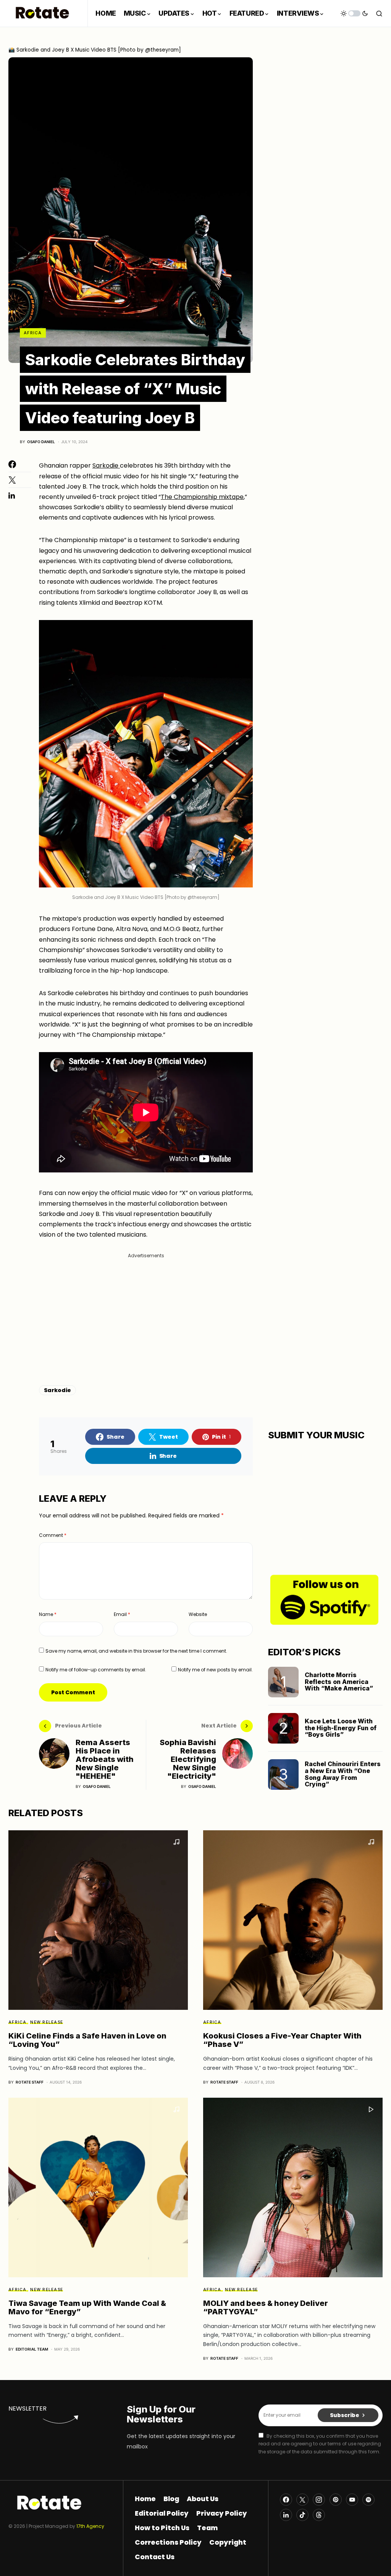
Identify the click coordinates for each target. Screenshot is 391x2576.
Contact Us (155, 2557)
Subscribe (345, 2415)
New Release (47, 2022)
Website (198, 1614)
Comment (53, 1535)
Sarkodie (106, 465)
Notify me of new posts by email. (215, 1670)
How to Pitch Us (162, 2528)
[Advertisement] (146, 1313)
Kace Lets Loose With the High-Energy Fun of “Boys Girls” (341, 1728)
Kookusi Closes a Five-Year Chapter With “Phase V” (282, 2040)
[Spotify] (368, 2500)
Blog (171, 2499)
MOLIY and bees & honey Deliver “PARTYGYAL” (266, 2307)
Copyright (228, 2542)
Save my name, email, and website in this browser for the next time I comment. (136, 1651)
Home (145, 2499)
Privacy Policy (222, 2513)
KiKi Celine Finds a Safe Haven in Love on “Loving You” (87, 2040)
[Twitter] (302, 2500)
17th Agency (90, 2526)
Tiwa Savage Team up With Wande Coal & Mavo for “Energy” (87, 2307)
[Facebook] (286, 2500)
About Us (203, 2499)
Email (122, 1614)
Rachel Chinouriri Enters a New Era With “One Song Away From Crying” (343, 1774)
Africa (33, 333)
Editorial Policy (162, 2513)
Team (207, 2528)
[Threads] (319, 2515)
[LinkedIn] (286, 2515)
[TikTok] (302, 2515)
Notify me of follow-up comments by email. (96, 1670)
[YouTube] (352, 2500)
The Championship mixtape (202, 497)
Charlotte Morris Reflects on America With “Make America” (339, 1681)
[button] (354, 13)
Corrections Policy (168, 2542)
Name (48, 1614)
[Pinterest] (336, 2500)
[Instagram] (319, 2500)
